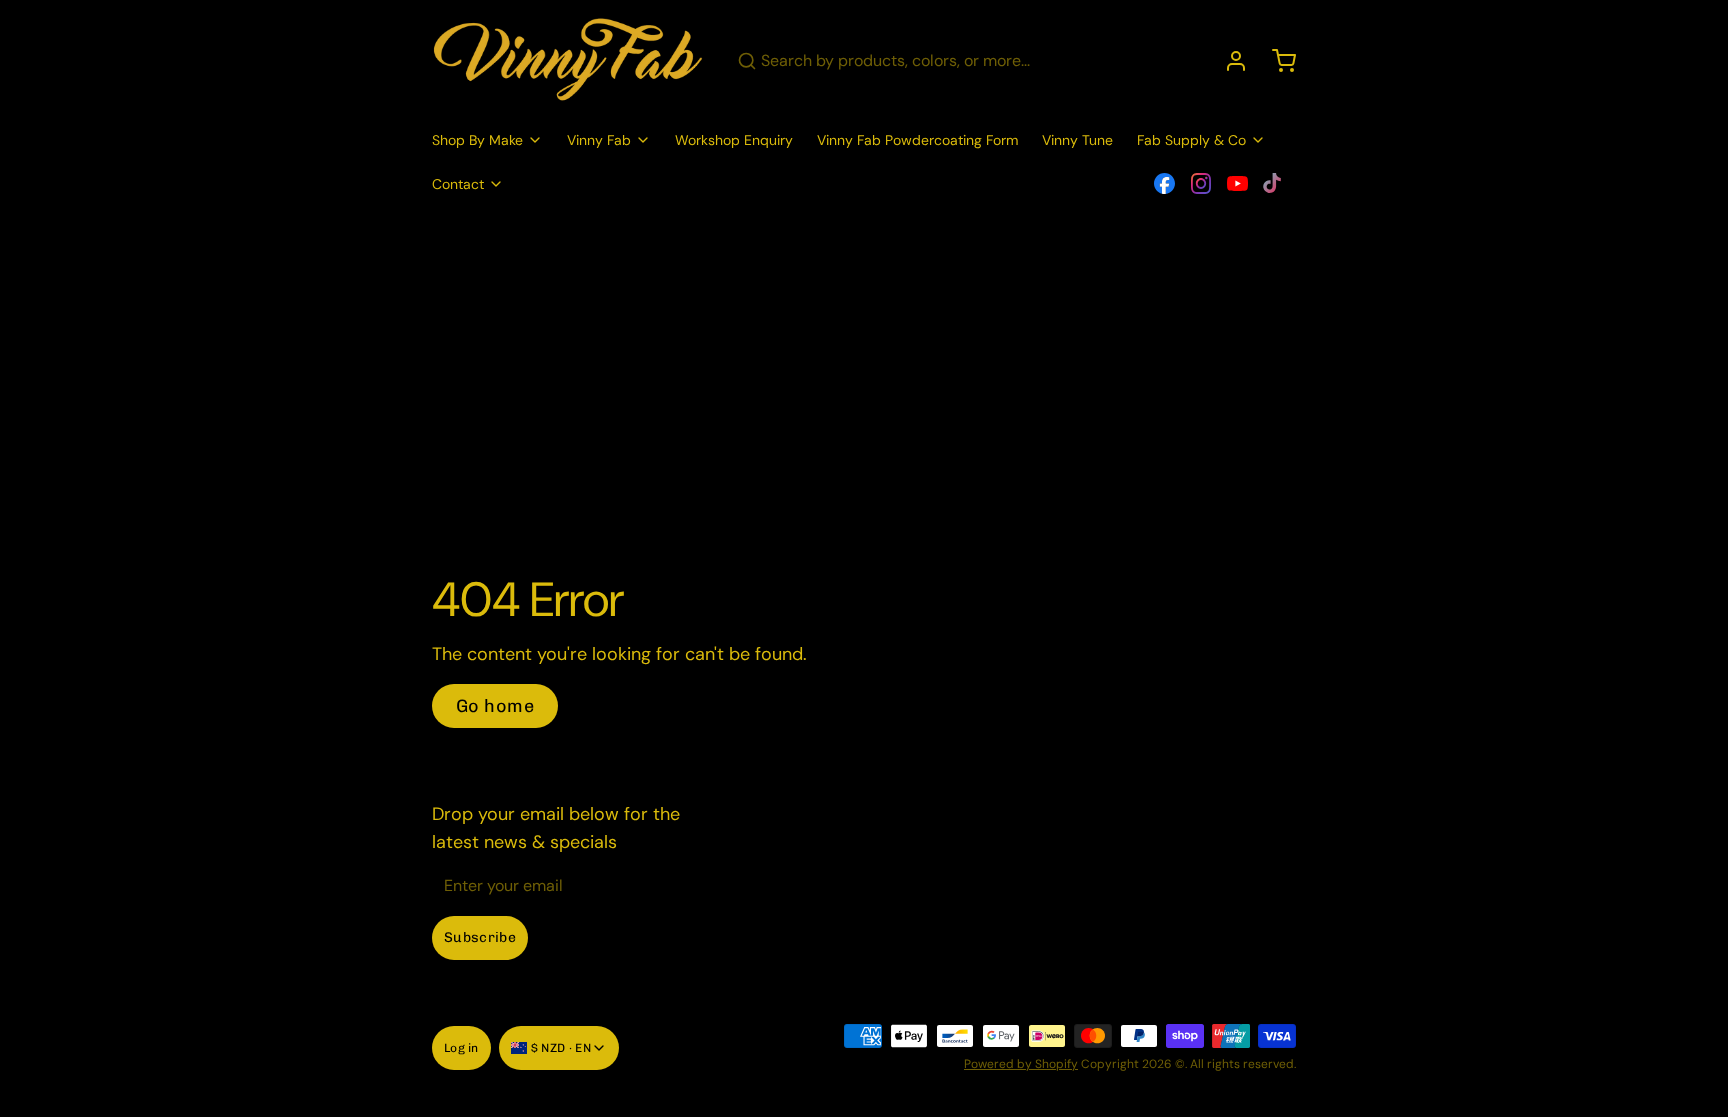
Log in (461, 1048)
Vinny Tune (1077, 140)
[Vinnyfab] (568, 61)
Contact (458, 184)
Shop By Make (477, 140)
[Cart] (1276, 61)
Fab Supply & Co (1191, 140)
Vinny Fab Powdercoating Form (917, 140)
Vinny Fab (599, 140)
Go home (495, 706)
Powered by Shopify (1021, 1064)
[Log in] (1228, 61)
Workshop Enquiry (734, 140)
